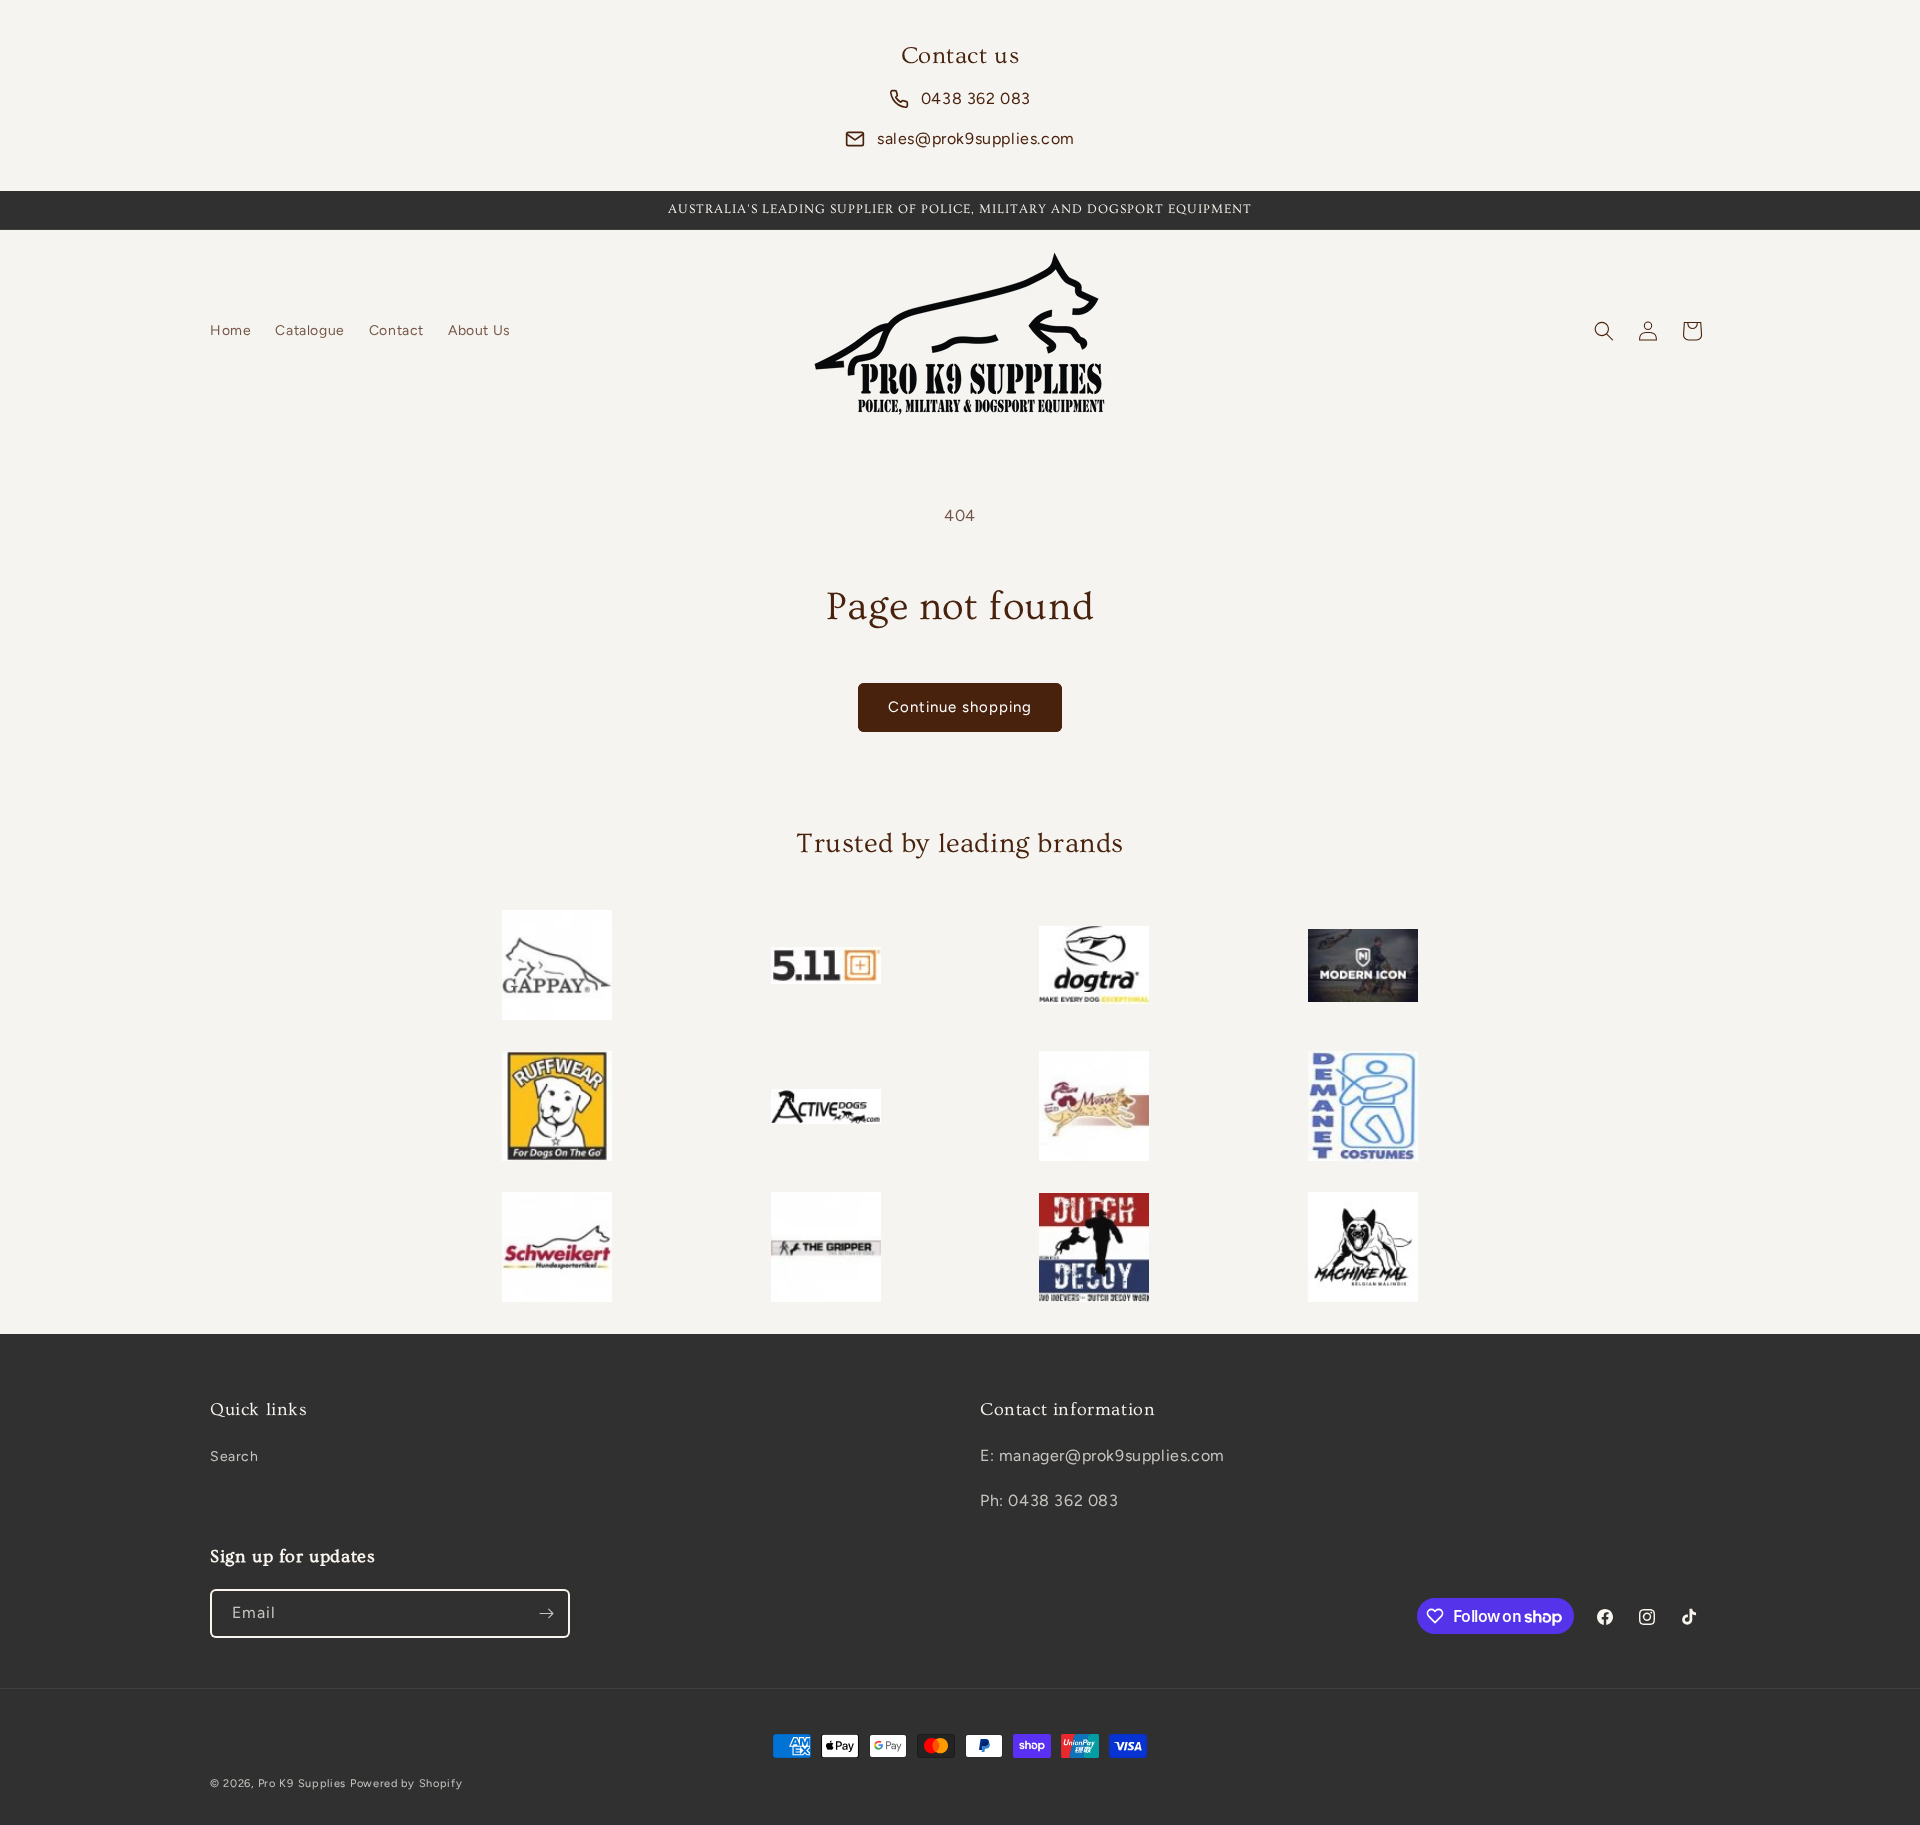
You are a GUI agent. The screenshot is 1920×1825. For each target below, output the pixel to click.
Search (234, 1456)
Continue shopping (960, 707)
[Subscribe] (546, 1613)
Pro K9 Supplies (302, 1783)
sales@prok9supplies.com (976, 138)
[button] (1604, 331)
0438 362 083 (976, 98)
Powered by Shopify (406, 1783)
